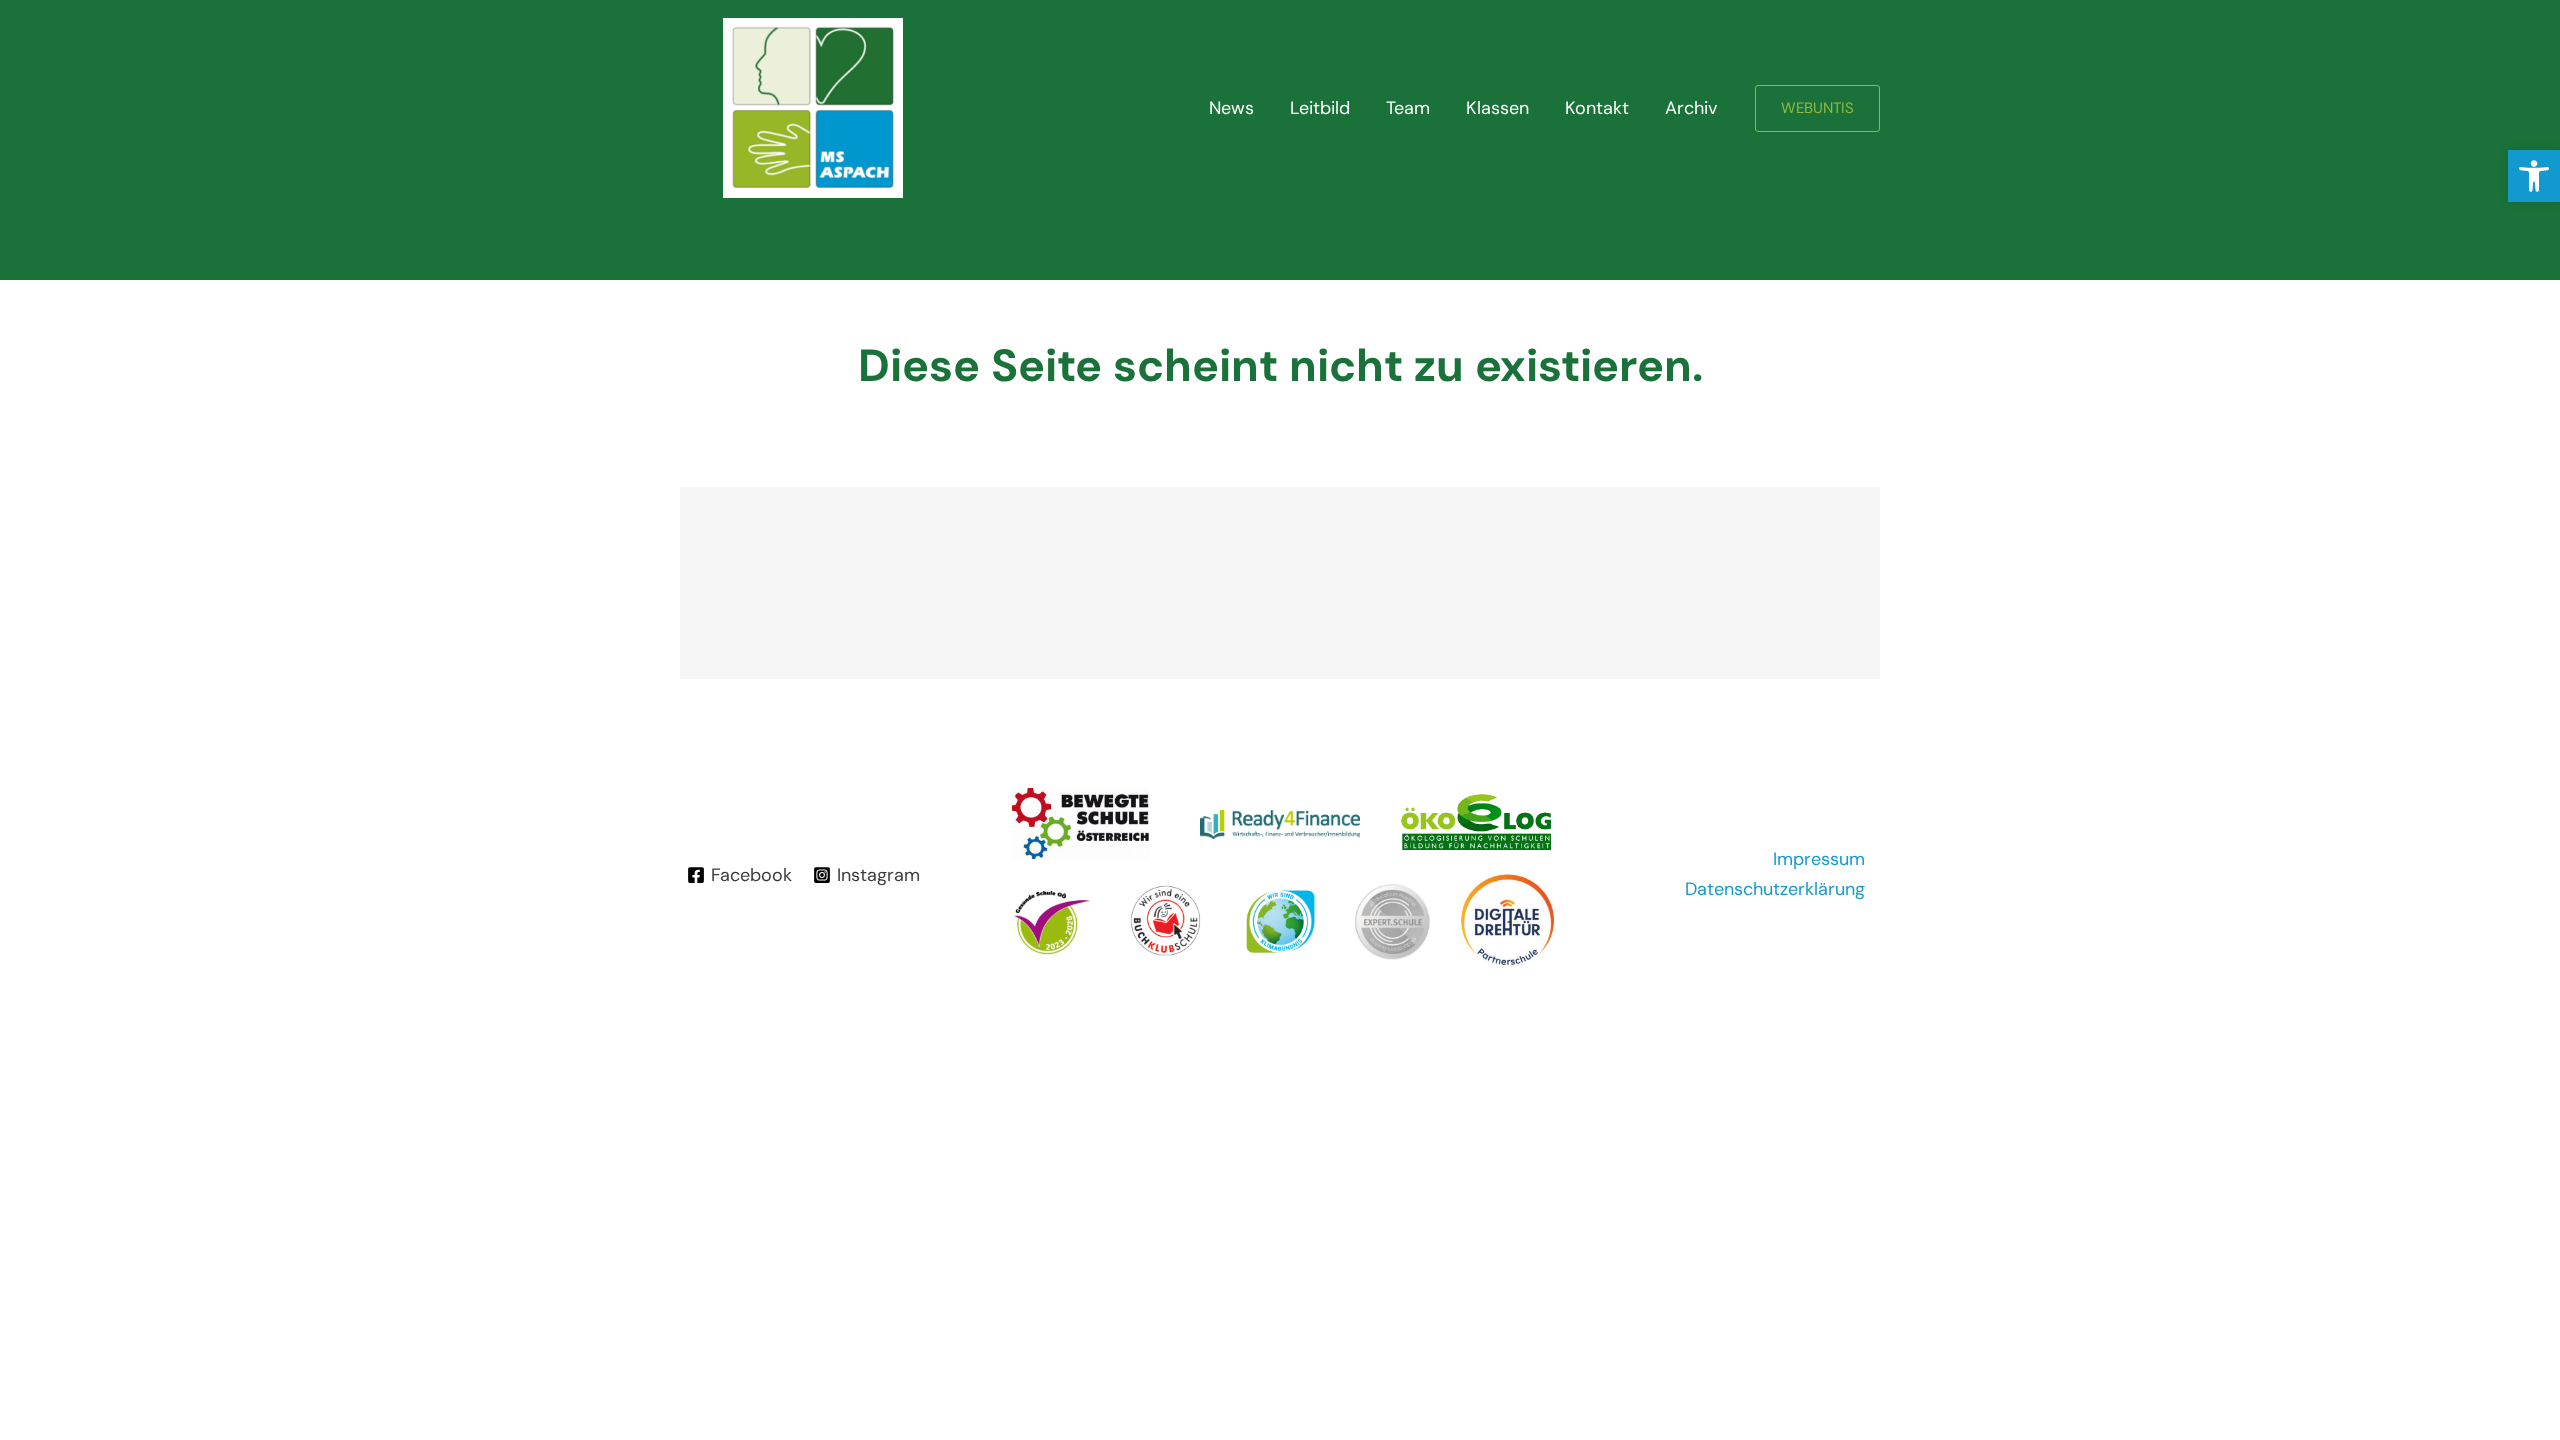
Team (1408, 108)
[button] (2534, 176)
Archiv (1691, 108)
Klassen (1497, 108)
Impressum (1819, 859)
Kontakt (1597, 108)
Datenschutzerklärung (1775, 889)
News (1231, 108)
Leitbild (1320, 108)
